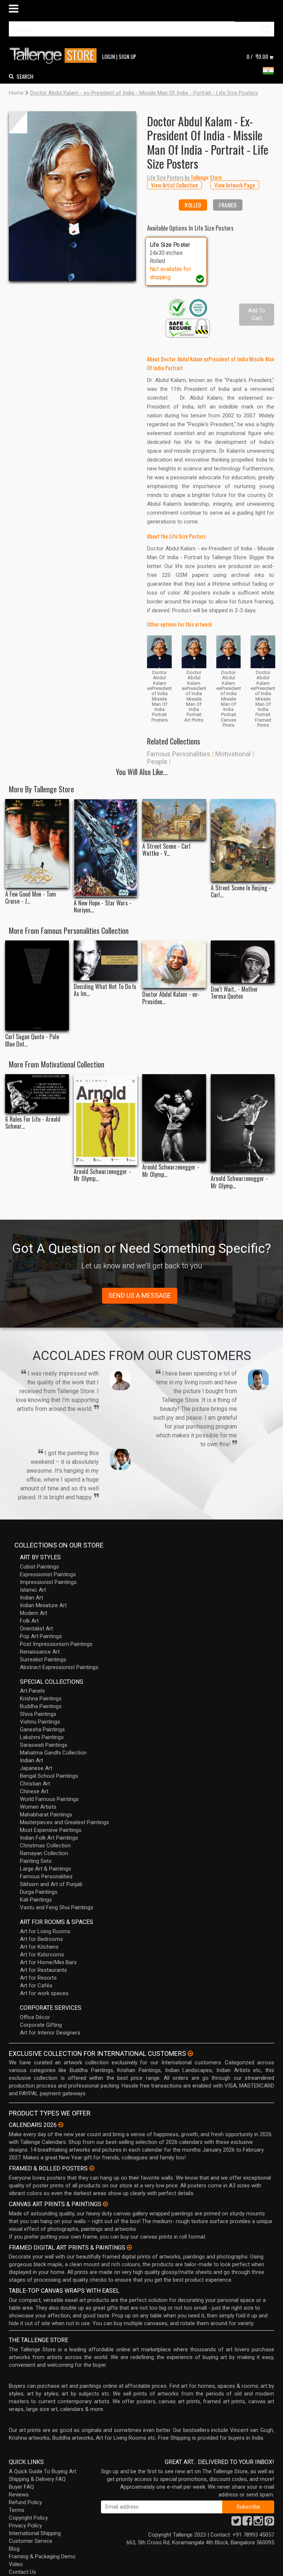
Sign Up (127, 56)
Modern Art (34, 1613)
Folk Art (29, 1621)
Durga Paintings (39, 1892)
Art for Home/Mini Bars (48, 1962)
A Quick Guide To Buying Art (43, 2471)
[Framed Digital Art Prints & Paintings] (129, 2247)
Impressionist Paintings (48, 1582)
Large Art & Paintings (46, 1869)
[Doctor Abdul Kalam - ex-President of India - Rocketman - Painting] (174, 964)
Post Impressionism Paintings (56, 1644)
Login (109, 56)
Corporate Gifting (41, 2025)
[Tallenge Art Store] (55, 56)
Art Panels (32, 1691)
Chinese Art (34, 1791)
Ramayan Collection (44, 1853)
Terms (17, 2510)
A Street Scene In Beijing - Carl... (241, 891)
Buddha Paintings (41, 1706)
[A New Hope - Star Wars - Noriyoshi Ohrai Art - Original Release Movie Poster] (106, 848)
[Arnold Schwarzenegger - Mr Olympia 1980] (174, 1117)
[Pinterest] (269, 2523)
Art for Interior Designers (50, 2033)
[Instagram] (258, 2523)
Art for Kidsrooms (42, 1955)
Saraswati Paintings (44, 1745)
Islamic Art (33, 1590)
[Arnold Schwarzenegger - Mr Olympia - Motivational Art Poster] (106, 1119)
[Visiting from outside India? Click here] (190, 2054)
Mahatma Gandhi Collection (53, 1753)
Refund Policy (25, 2502)
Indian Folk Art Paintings (49, 1838)
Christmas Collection (45, 1846)
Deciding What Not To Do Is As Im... (105, 990)
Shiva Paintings (38, 1714)
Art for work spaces (44, 1993)
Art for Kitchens (39, 1947)
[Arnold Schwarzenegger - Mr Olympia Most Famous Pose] (243, 1123)
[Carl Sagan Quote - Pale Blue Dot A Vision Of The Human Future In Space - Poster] (37, 985)
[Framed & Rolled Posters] (92, 2168)
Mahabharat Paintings (46, 1815)
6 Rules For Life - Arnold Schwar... (33, 1123)
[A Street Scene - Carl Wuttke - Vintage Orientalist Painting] (174, 819)
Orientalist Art (36, 1629)
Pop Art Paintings (41, 1636)
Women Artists (38, 1807)
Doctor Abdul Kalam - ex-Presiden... (171, 998)
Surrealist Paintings (43, 1659)
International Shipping (35, 2533)
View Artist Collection (174, 185)
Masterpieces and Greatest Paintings (64, 1822)
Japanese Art (36, 1768)
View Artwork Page (235, 185)
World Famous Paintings (49, 1799)
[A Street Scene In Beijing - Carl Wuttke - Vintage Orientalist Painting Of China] (243, 840)
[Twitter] (236, 2523)
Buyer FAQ (21, 2487)
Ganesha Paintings (42, 1729)
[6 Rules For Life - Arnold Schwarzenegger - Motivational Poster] (37, 1094)
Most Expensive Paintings (51, 1830)
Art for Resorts (38, 1978)
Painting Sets (36, 1861)
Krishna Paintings (41, 1699)
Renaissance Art (40, 1652)
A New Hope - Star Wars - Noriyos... (103, 907)
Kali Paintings (36, 1900)
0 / (257, 56)
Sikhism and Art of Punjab (51, 1884)
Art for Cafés (36, 1986)
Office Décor (35, 2017)
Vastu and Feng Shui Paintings (57, 1907)
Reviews (19, 2495)
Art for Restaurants (43, 1970)
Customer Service (31, 2541)
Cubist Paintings (39, 1567)
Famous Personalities (179, 754)
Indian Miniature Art (43, 1605)
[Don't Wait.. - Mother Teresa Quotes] (243, 962)
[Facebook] (247, 2523)
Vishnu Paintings (40, 1722)
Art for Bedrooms (41, 1939)
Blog (14, 2549)
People (157, 762)
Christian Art (35, 1784)
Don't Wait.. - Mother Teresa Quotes (234, 993)
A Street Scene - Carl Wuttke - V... (166, 850)
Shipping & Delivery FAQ (37, 2479)
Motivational (233, 754)
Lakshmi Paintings (42, 1737)
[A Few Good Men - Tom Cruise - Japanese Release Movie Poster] (37, 843)
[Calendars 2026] (61, 2125)
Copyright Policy (28, 2518)
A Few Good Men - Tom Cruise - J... (31, 898)
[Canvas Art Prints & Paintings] (105, 2204)
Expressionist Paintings (48, 1574)
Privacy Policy (25, 2526)
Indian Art (32, 1598)
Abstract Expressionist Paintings (59, 1667)
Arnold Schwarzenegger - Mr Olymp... (102, 1175)
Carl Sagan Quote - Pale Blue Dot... (32, 1040)
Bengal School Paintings (49, 1776)
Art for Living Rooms (45, 1931)
